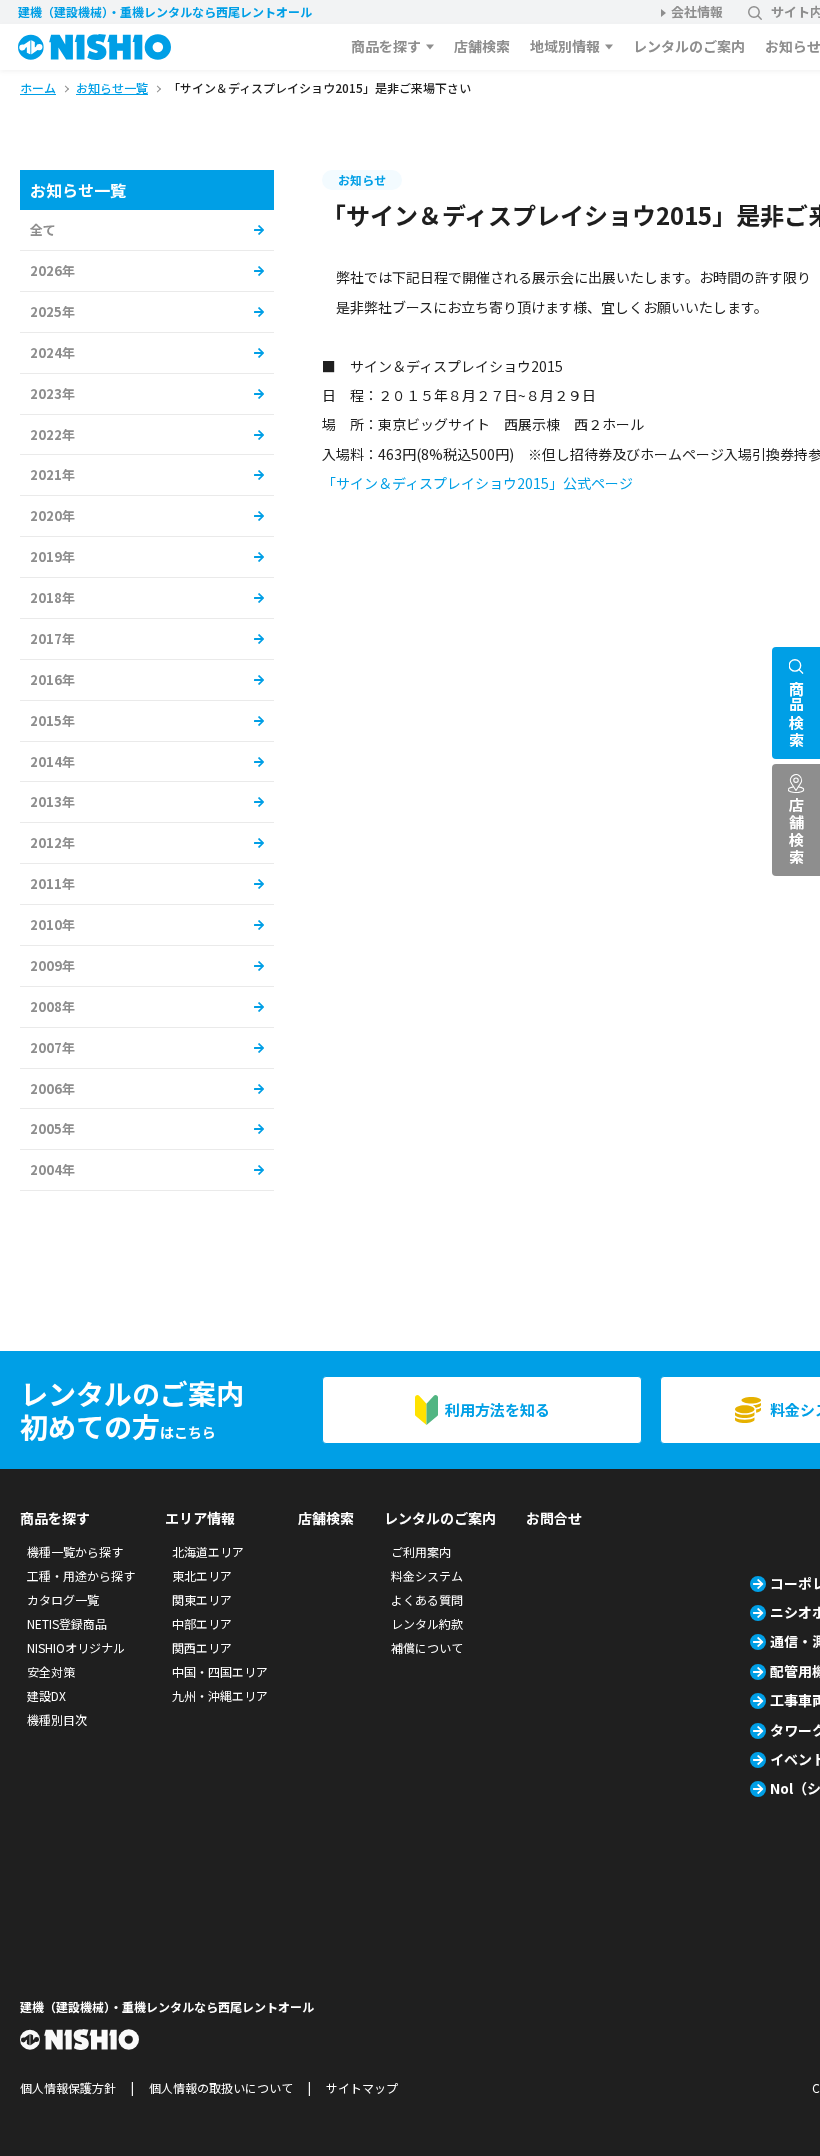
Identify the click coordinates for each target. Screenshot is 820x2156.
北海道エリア (208, 1551)
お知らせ (362, 179)
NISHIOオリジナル (76, 1647)
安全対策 (51, 1671)
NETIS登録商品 (67, 1623)
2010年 (52, 924)
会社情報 (697, 11)
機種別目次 (57, 1719)
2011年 (52, 883)
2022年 (52, 434)
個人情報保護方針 (68, 2087)
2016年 (52, 679)
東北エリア (202, 1575)
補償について (427, 1647)
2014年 (52, 761)
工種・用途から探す (81, 1575)
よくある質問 (427, 1599)
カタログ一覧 (63, 1599)
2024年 (52, 352)
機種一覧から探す (75, 1551)
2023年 (52, 393)
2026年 (52, 270)
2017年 (52, 638)
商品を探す (386, 46)
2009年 (52, 965)
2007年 (52, 1047)
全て (43, 229)
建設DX (46, 1695)
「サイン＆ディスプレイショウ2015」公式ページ (477, 483)
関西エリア (202, 1647)
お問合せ (554, 1518)
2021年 (52, 474)
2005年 (52, 1128)
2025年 (52, 311)
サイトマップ (362, 2087)
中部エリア (202, 1623)
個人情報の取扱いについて (221, 2087)
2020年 (52, 515)
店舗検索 (482, 46)
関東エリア (202, 1599)
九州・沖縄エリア (220, 1695)
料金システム (427, 1575)
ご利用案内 (421, 1551)
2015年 (52, 720)
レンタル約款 (427, 1623)
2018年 (52, 597)
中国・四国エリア (220, 1671)
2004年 (52, 1169)
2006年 (52, 1088)
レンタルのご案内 (689, 46)
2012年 (52, 842)
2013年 (52, 801)
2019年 (52, 556)
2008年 (52, 1006)
